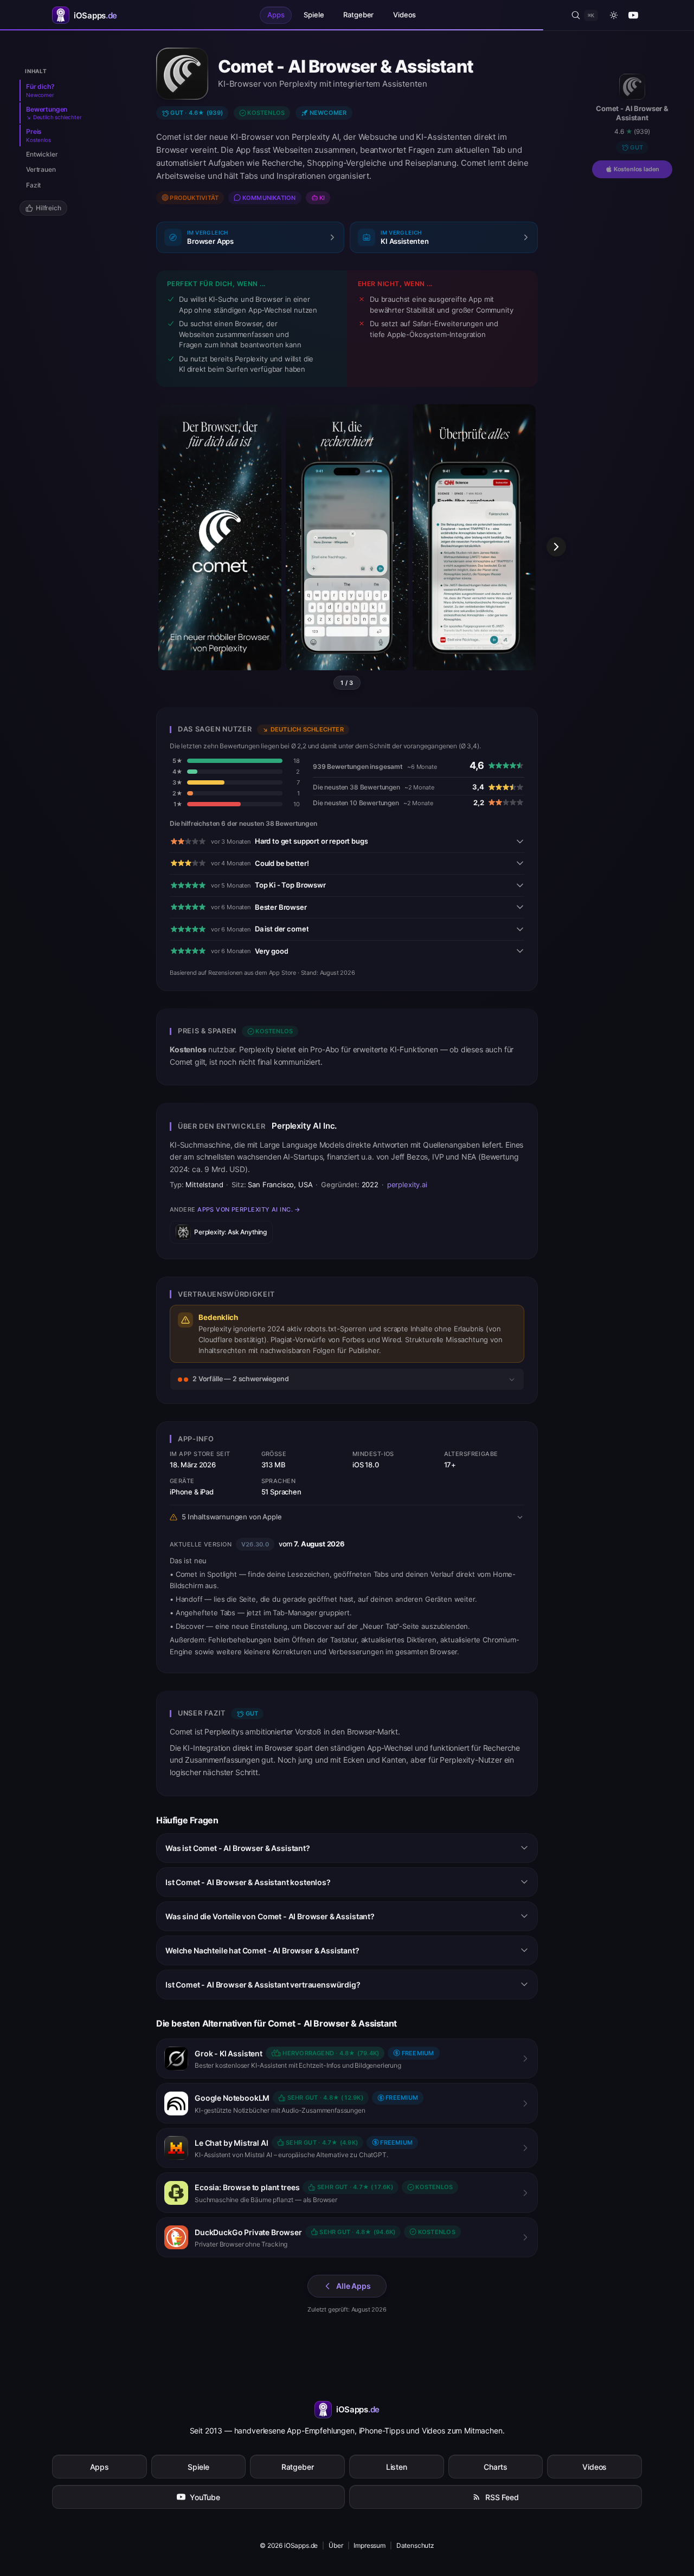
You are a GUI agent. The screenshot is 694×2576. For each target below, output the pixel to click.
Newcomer (328, 113)
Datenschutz (415, 2545)
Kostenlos (266, 113)
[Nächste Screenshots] (556, 547)
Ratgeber (358, 15)
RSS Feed (502, 2497)
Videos (404, 15)
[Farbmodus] (614, 15)
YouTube (205, 2497)
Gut (637, 147)
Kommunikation (269, 198)
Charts (495, 2467)
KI (322, 198)
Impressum (370, 2545)
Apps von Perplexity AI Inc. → (249, 1209)
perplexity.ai (407, 1185)
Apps (276, 15)
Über (336, 2545)
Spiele (314, 15)
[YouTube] (633, 15)
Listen (397, 2467)
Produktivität (194, 198)
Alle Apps (354, 2286)
